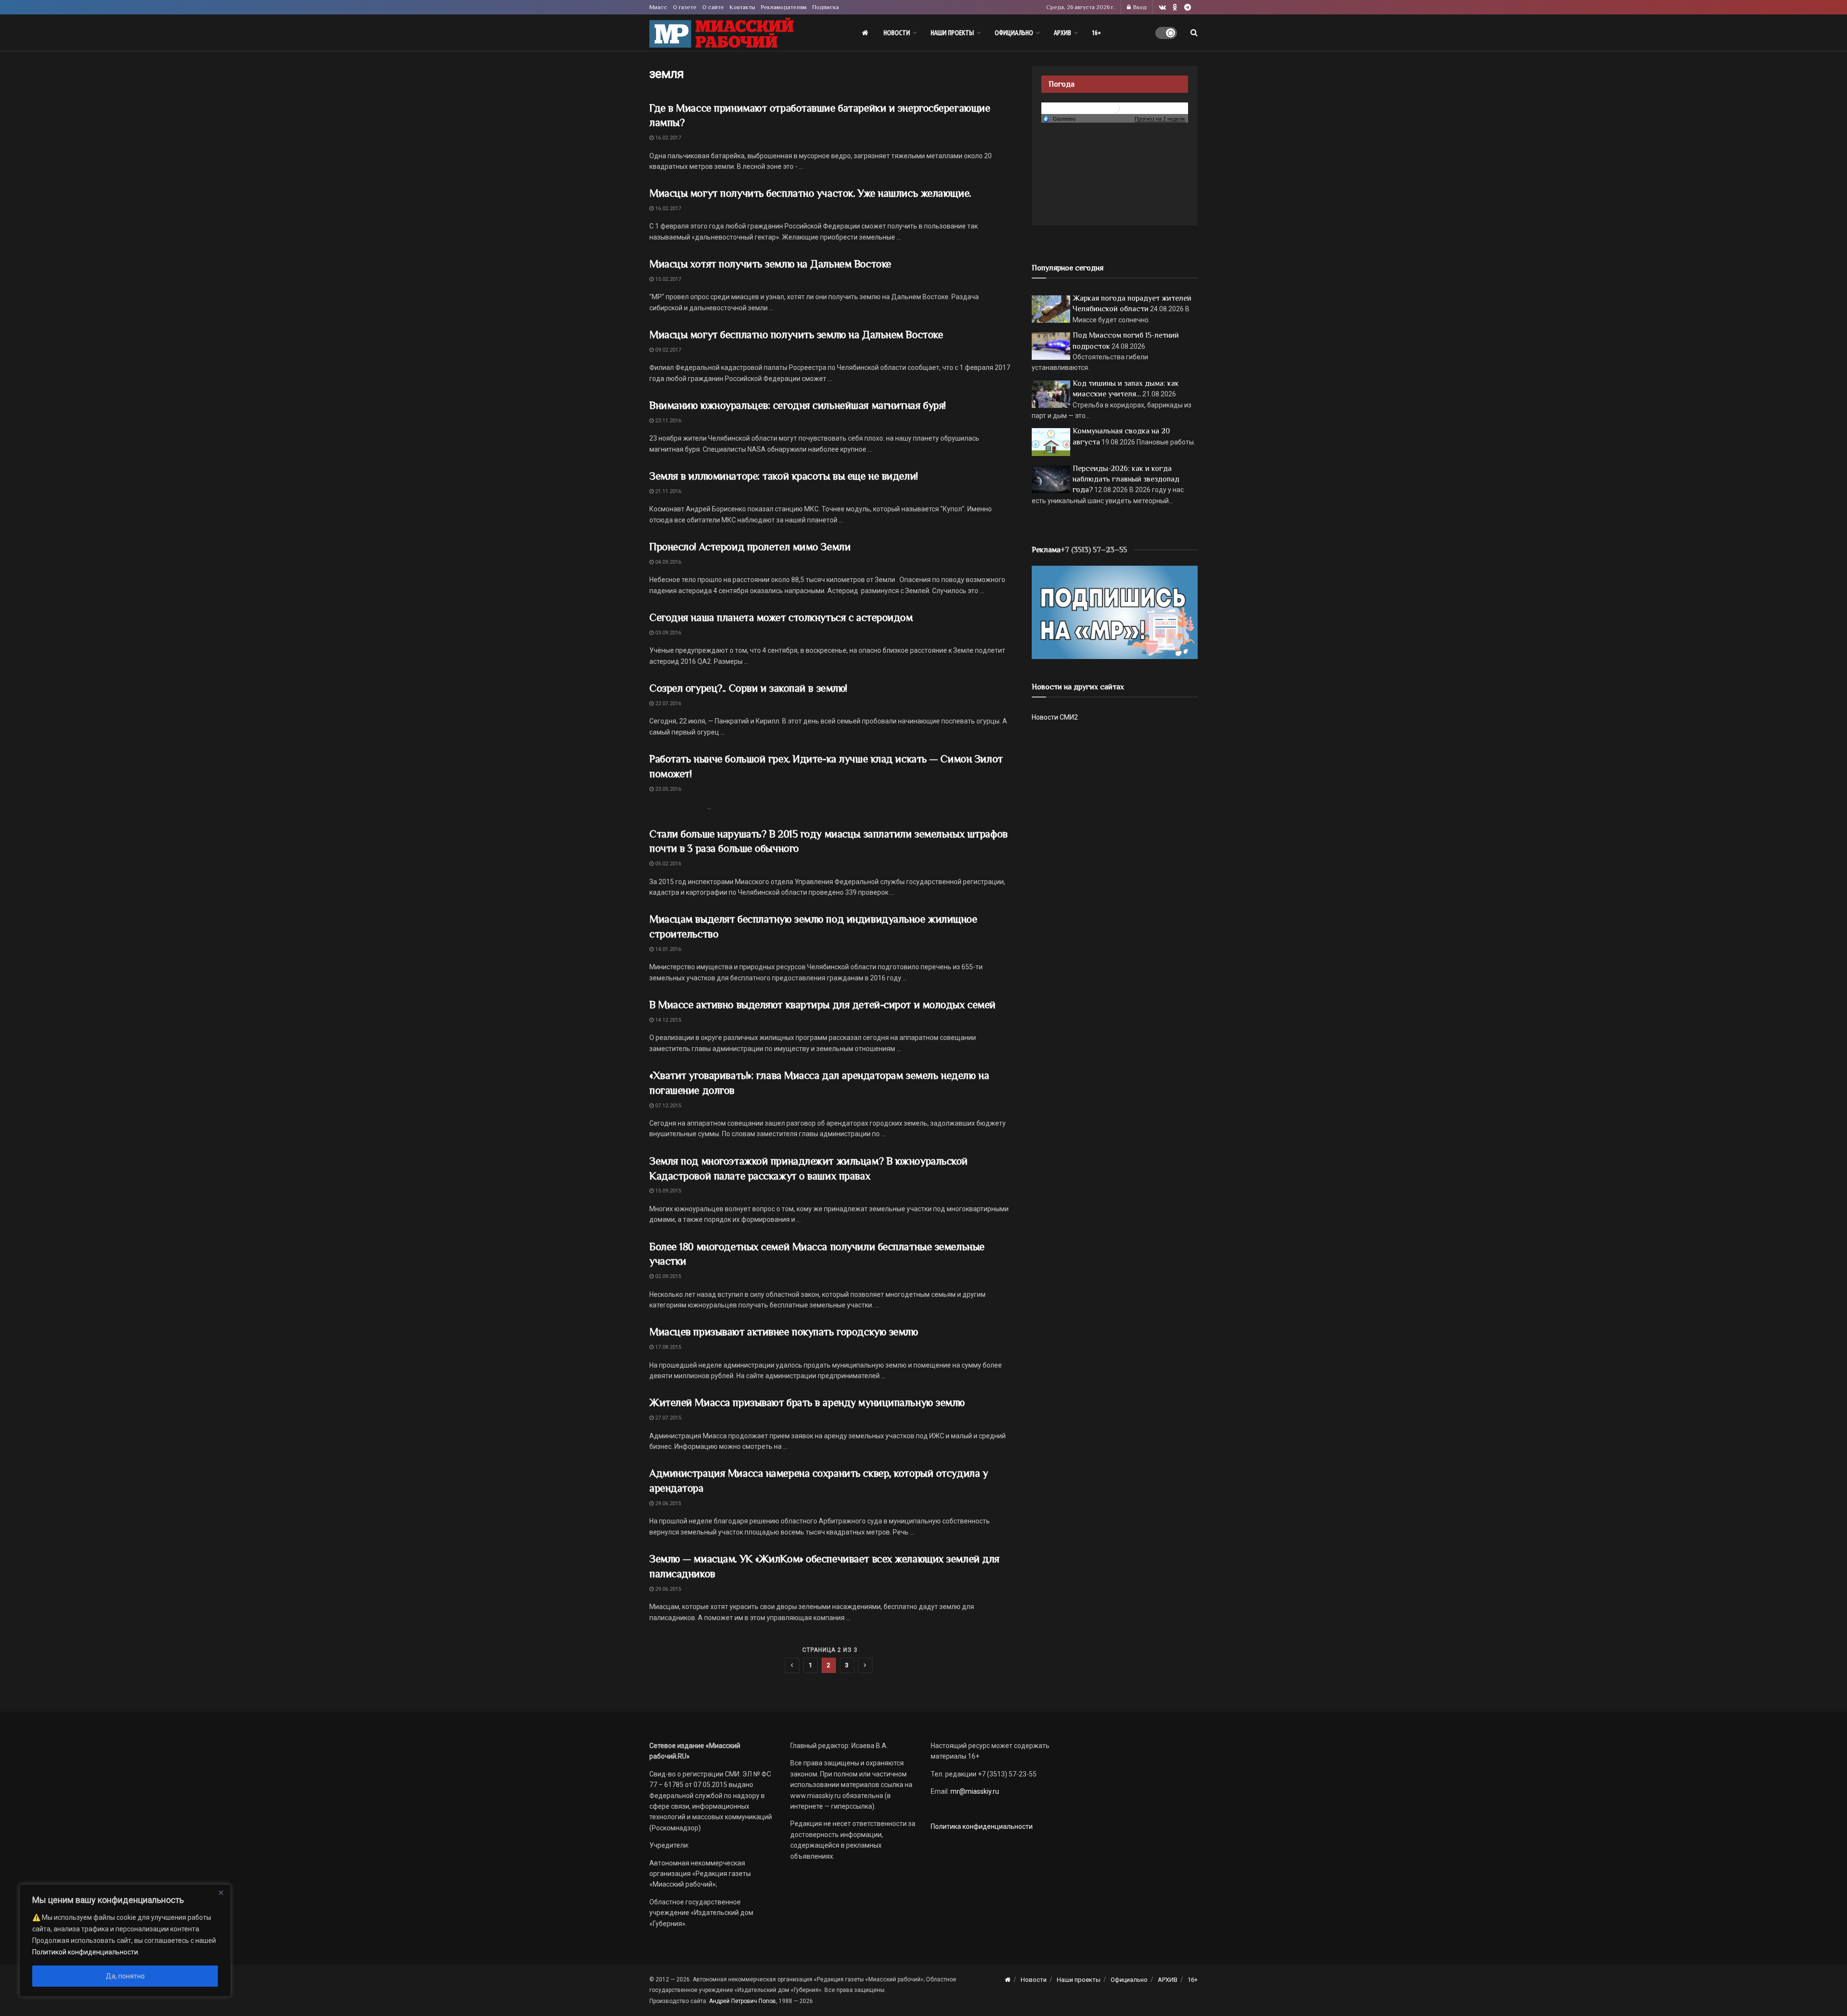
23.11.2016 (667, 421)
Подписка (826, 7)
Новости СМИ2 (1055, 717)
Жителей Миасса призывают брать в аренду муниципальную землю (807, 1402)
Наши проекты (952, 33)
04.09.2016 (667, 562)
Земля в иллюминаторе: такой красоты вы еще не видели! (784, 476)
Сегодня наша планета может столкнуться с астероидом (781, 617)
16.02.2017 (667, 138)
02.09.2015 (667, 1276)
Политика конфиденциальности (982, 1826)
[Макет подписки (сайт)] (1115, 612)
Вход (1139, 7)
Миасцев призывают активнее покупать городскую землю (784, 1332)
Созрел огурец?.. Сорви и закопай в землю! (748, 688)
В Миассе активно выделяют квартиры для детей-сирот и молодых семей (822, 1005)
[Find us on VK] (1162, 7)
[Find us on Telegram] (1188, 7)
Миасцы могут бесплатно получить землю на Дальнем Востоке (796, 335)
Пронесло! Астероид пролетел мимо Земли (750, 547)
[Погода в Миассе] (1115, 108)
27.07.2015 (667, 1418)
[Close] (221, 1892)
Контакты (742, 7)
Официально (1014, 33)
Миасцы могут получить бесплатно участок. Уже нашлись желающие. (810, 193)
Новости (897, 33)
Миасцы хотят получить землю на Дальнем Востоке (770, 264)
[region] (125, 1940)
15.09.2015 (667, 1191)
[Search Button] (1194, 33)
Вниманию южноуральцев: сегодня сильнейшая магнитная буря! (797, 405)
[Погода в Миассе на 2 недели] (1160, 119)
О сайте (713, 7)
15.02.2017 (667, 279)
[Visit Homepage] (721, 33)
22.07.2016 (667, 704)
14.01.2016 (667, 949)
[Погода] (1059, 118)
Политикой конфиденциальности (85, 1952)
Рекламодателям (784, 7)
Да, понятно (125, 1976)
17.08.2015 (667, 1347)
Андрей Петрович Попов (742, 2001)
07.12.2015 (667, 1106)
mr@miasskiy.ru (974, 1791)
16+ (1096, 33)
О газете (685, 7)
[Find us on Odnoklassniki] (1175, 7)
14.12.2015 (667, 1020)
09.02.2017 (667, 350)
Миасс (658, 7)
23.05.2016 (667, 789)
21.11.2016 (667, 491)
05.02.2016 (667, 864)
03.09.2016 (667, 633)
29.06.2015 (667, 1503)
